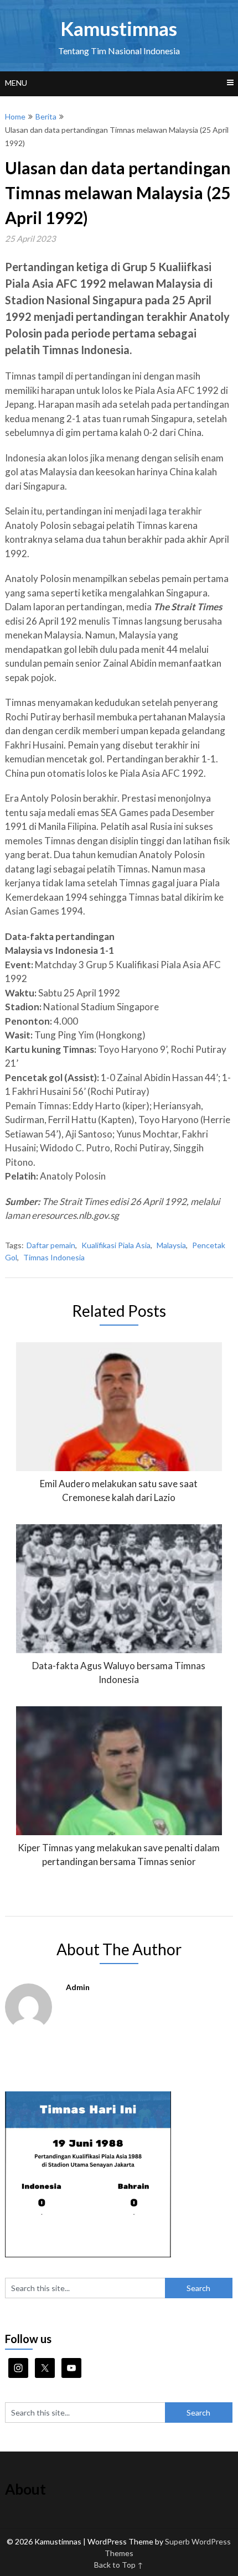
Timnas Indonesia (54, 1257)
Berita (46, 116)
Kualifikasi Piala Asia (116, 1245)
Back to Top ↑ (119, 2565)
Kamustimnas (119, 28)
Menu (16, 83)
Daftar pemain (51, 1245)
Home (15, 116)
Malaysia (171, 1245)
